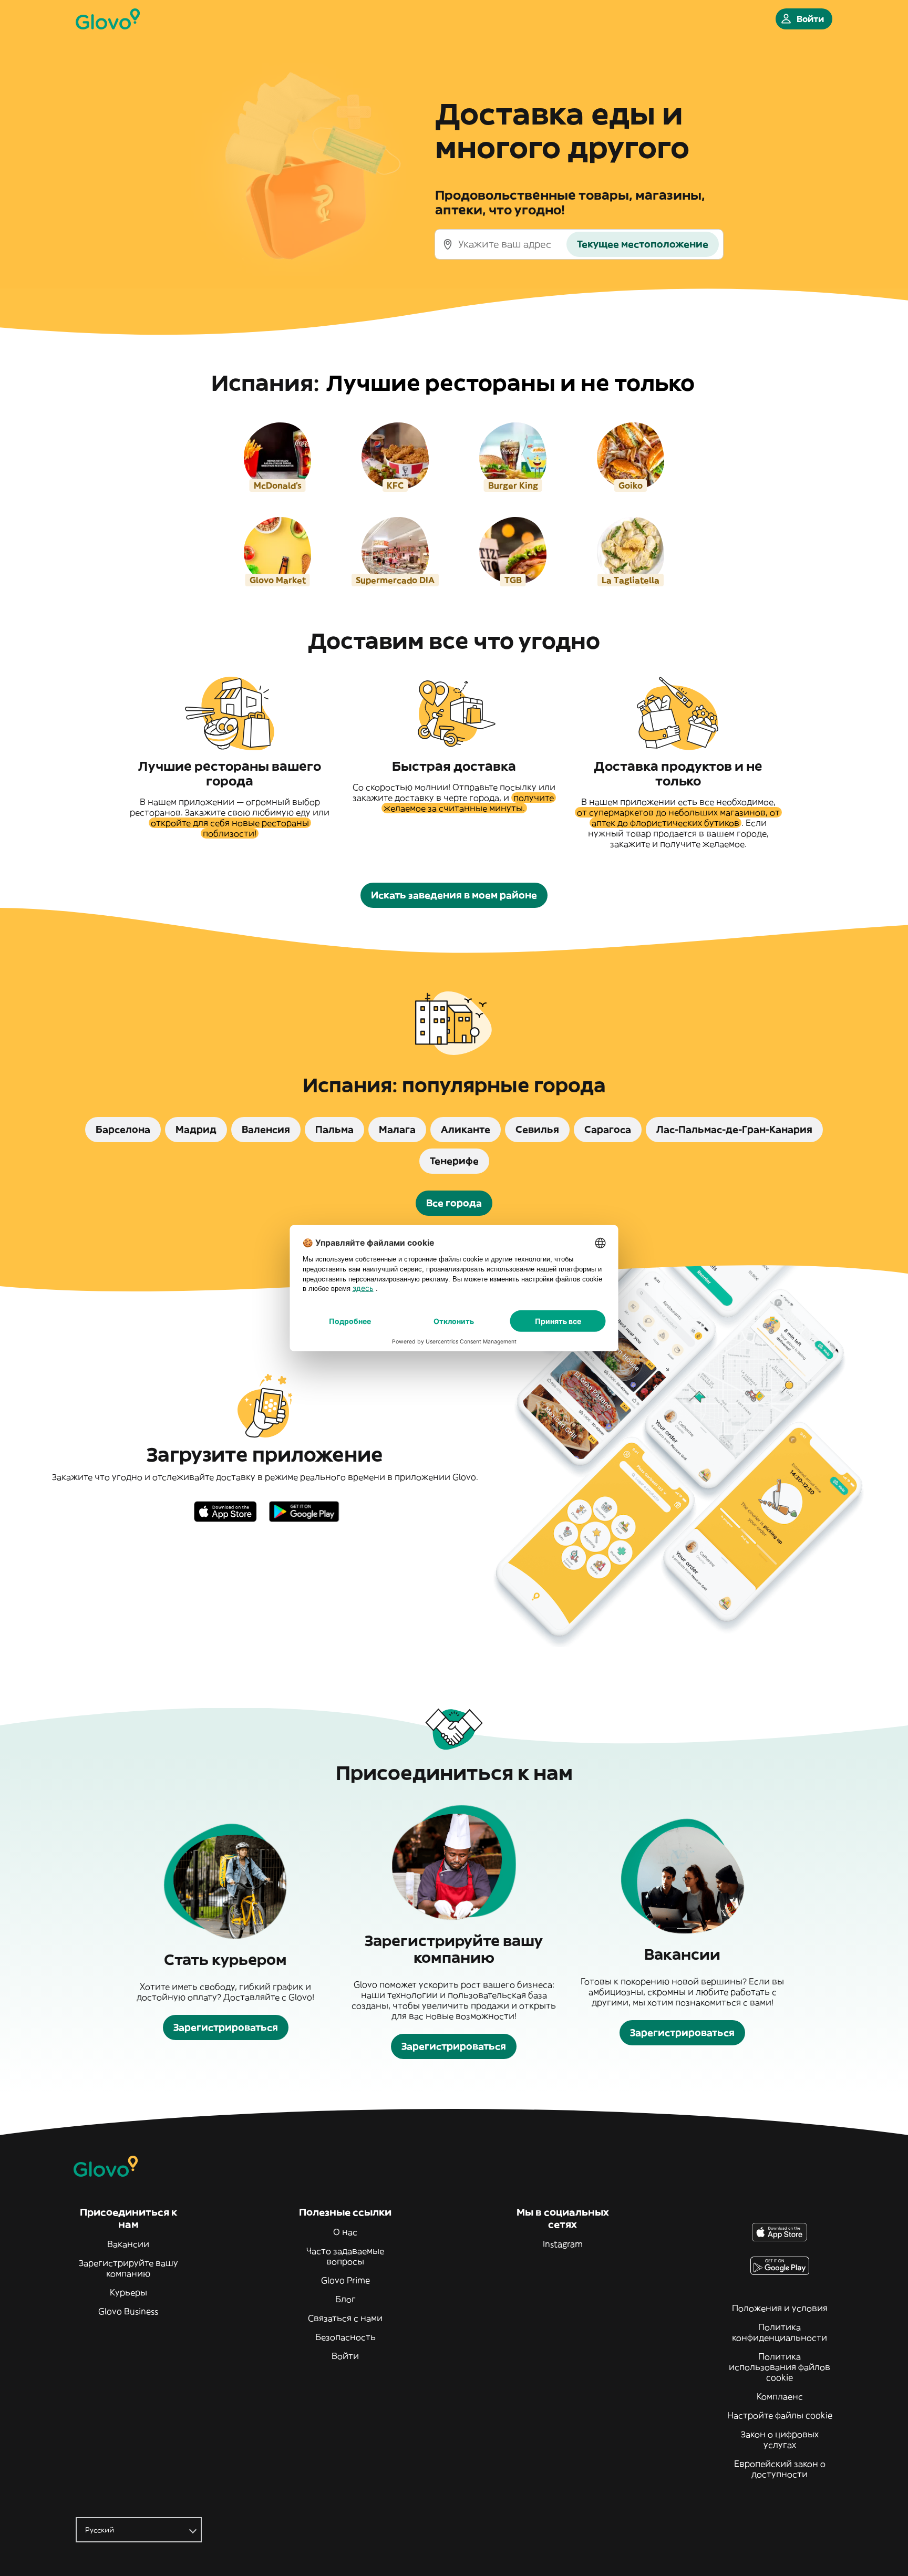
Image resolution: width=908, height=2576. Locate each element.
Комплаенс (780, 2396)
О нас (345, 2232)
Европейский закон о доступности (780, 2469)
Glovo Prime (345, 2280)
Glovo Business (128, 2311)
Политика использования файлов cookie (780, 2367)
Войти (345, 2356)
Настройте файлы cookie (780, 2415)
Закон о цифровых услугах (780, 2439)
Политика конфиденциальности (780, 2332)
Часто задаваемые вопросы (345, 2256)
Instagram (563, 2244)
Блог (345, 2299)
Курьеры (128, 2292)
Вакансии (128, 2244)
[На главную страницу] (108, 19)
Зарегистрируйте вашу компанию (128, 2268)
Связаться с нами (345, 2318)
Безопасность (345, 2337)
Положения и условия (780, 2308)
